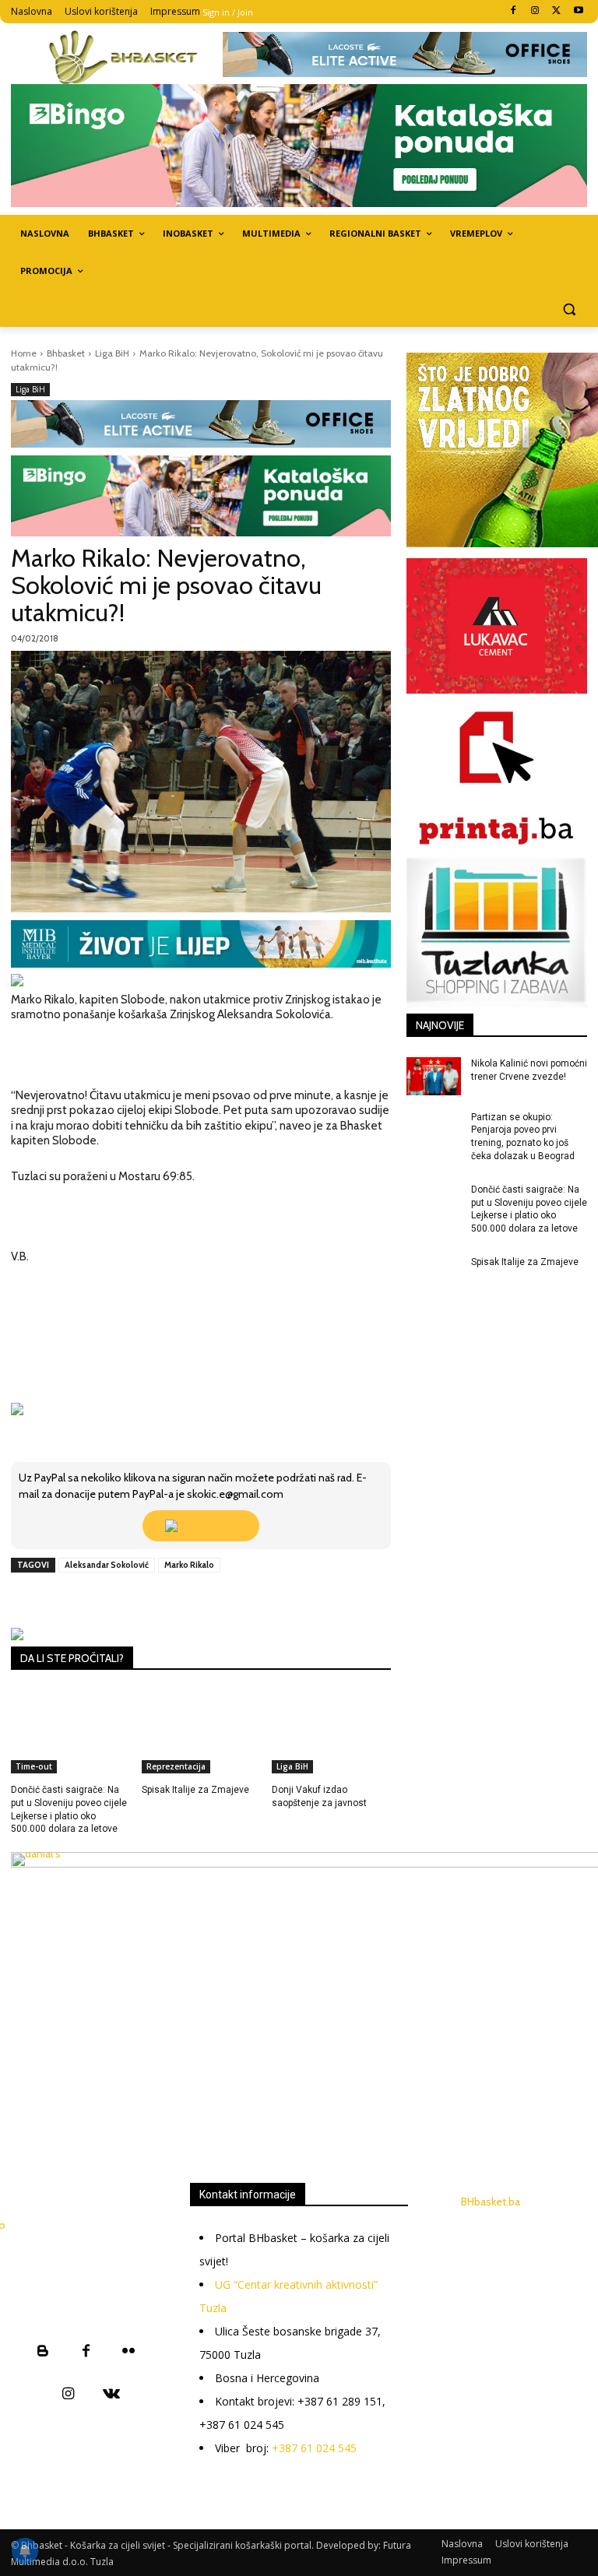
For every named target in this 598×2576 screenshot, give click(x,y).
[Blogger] (43, 2352)
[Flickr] (129, 2352)
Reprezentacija (176, 1766)
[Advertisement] (304, 2029)
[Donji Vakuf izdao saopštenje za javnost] (331, 1732)
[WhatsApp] (227, 1601)
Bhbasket (66, 353)
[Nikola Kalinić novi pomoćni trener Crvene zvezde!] (434, 1076)
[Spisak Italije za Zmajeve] (201, 1732)
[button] (569, 309)
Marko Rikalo (189, 1565)
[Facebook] (514, 11)
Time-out (34, 1766)
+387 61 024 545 (314, 2448)
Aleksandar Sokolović (107, 1565)
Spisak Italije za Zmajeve (195, 1790)
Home (24, 353)
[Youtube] (578, 11)
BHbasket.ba (491, 2202)
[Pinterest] (191, 1601)
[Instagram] (535, 11)
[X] (556, 11)
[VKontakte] (111, 2395)
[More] (263, 1601)
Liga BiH (112, 353)
